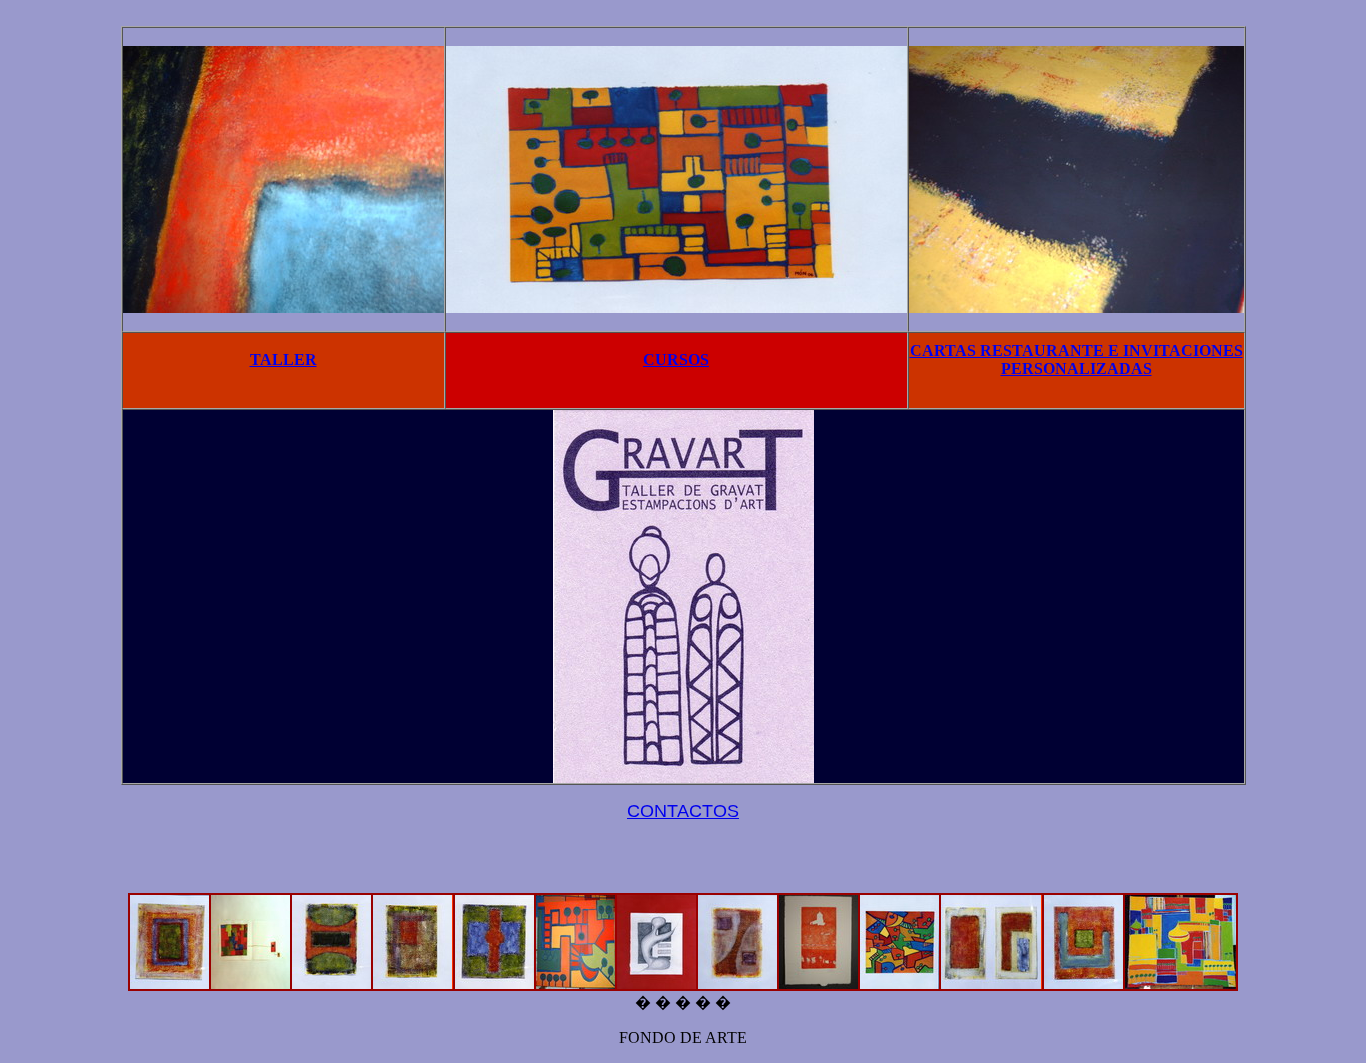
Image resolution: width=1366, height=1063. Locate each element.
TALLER (283, 359)
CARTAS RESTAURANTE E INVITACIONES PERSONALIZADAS (1076, 359)
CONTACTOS (683, 811)
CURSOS (676, 359)
